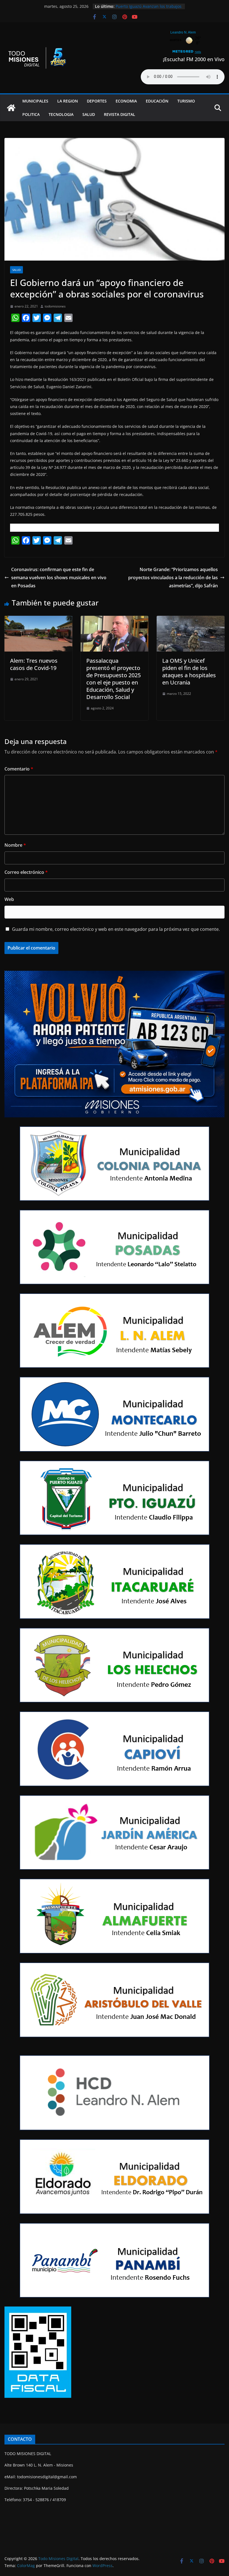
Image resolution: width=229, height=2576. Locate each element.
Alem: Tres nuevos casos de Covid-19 (34, 664)
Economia (126, 101)
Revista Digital (120, 114)
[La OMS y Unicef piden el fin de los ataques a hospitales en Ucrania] (191, 620)
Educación (157, 101)
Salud (89, 114)
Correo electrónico (26, 872)
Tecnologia (61, 114)
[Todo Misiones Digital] (11, 108)
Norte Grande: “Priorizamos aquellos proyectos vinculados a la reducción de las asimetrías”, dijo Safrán (173, 578)
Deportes (97, 101)
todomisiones (55, 306)
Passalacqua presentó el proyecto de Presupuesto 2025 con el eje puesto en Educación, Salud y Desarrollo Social (114, 679)
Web (9, 899)
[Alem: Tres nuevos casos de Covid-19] (38, 620)
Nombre (15, 845)
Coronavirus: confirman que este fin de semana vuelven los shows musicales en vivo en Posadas (59, 578)
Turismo (186, 101)
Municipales (35, 101)
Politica (31, 114)
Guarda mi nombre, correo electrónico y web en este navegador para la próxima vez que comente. (116, 929)
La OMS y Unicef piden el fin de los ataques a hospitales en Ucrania (189, 672)
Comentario (19, 769)
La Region (68, 101)
